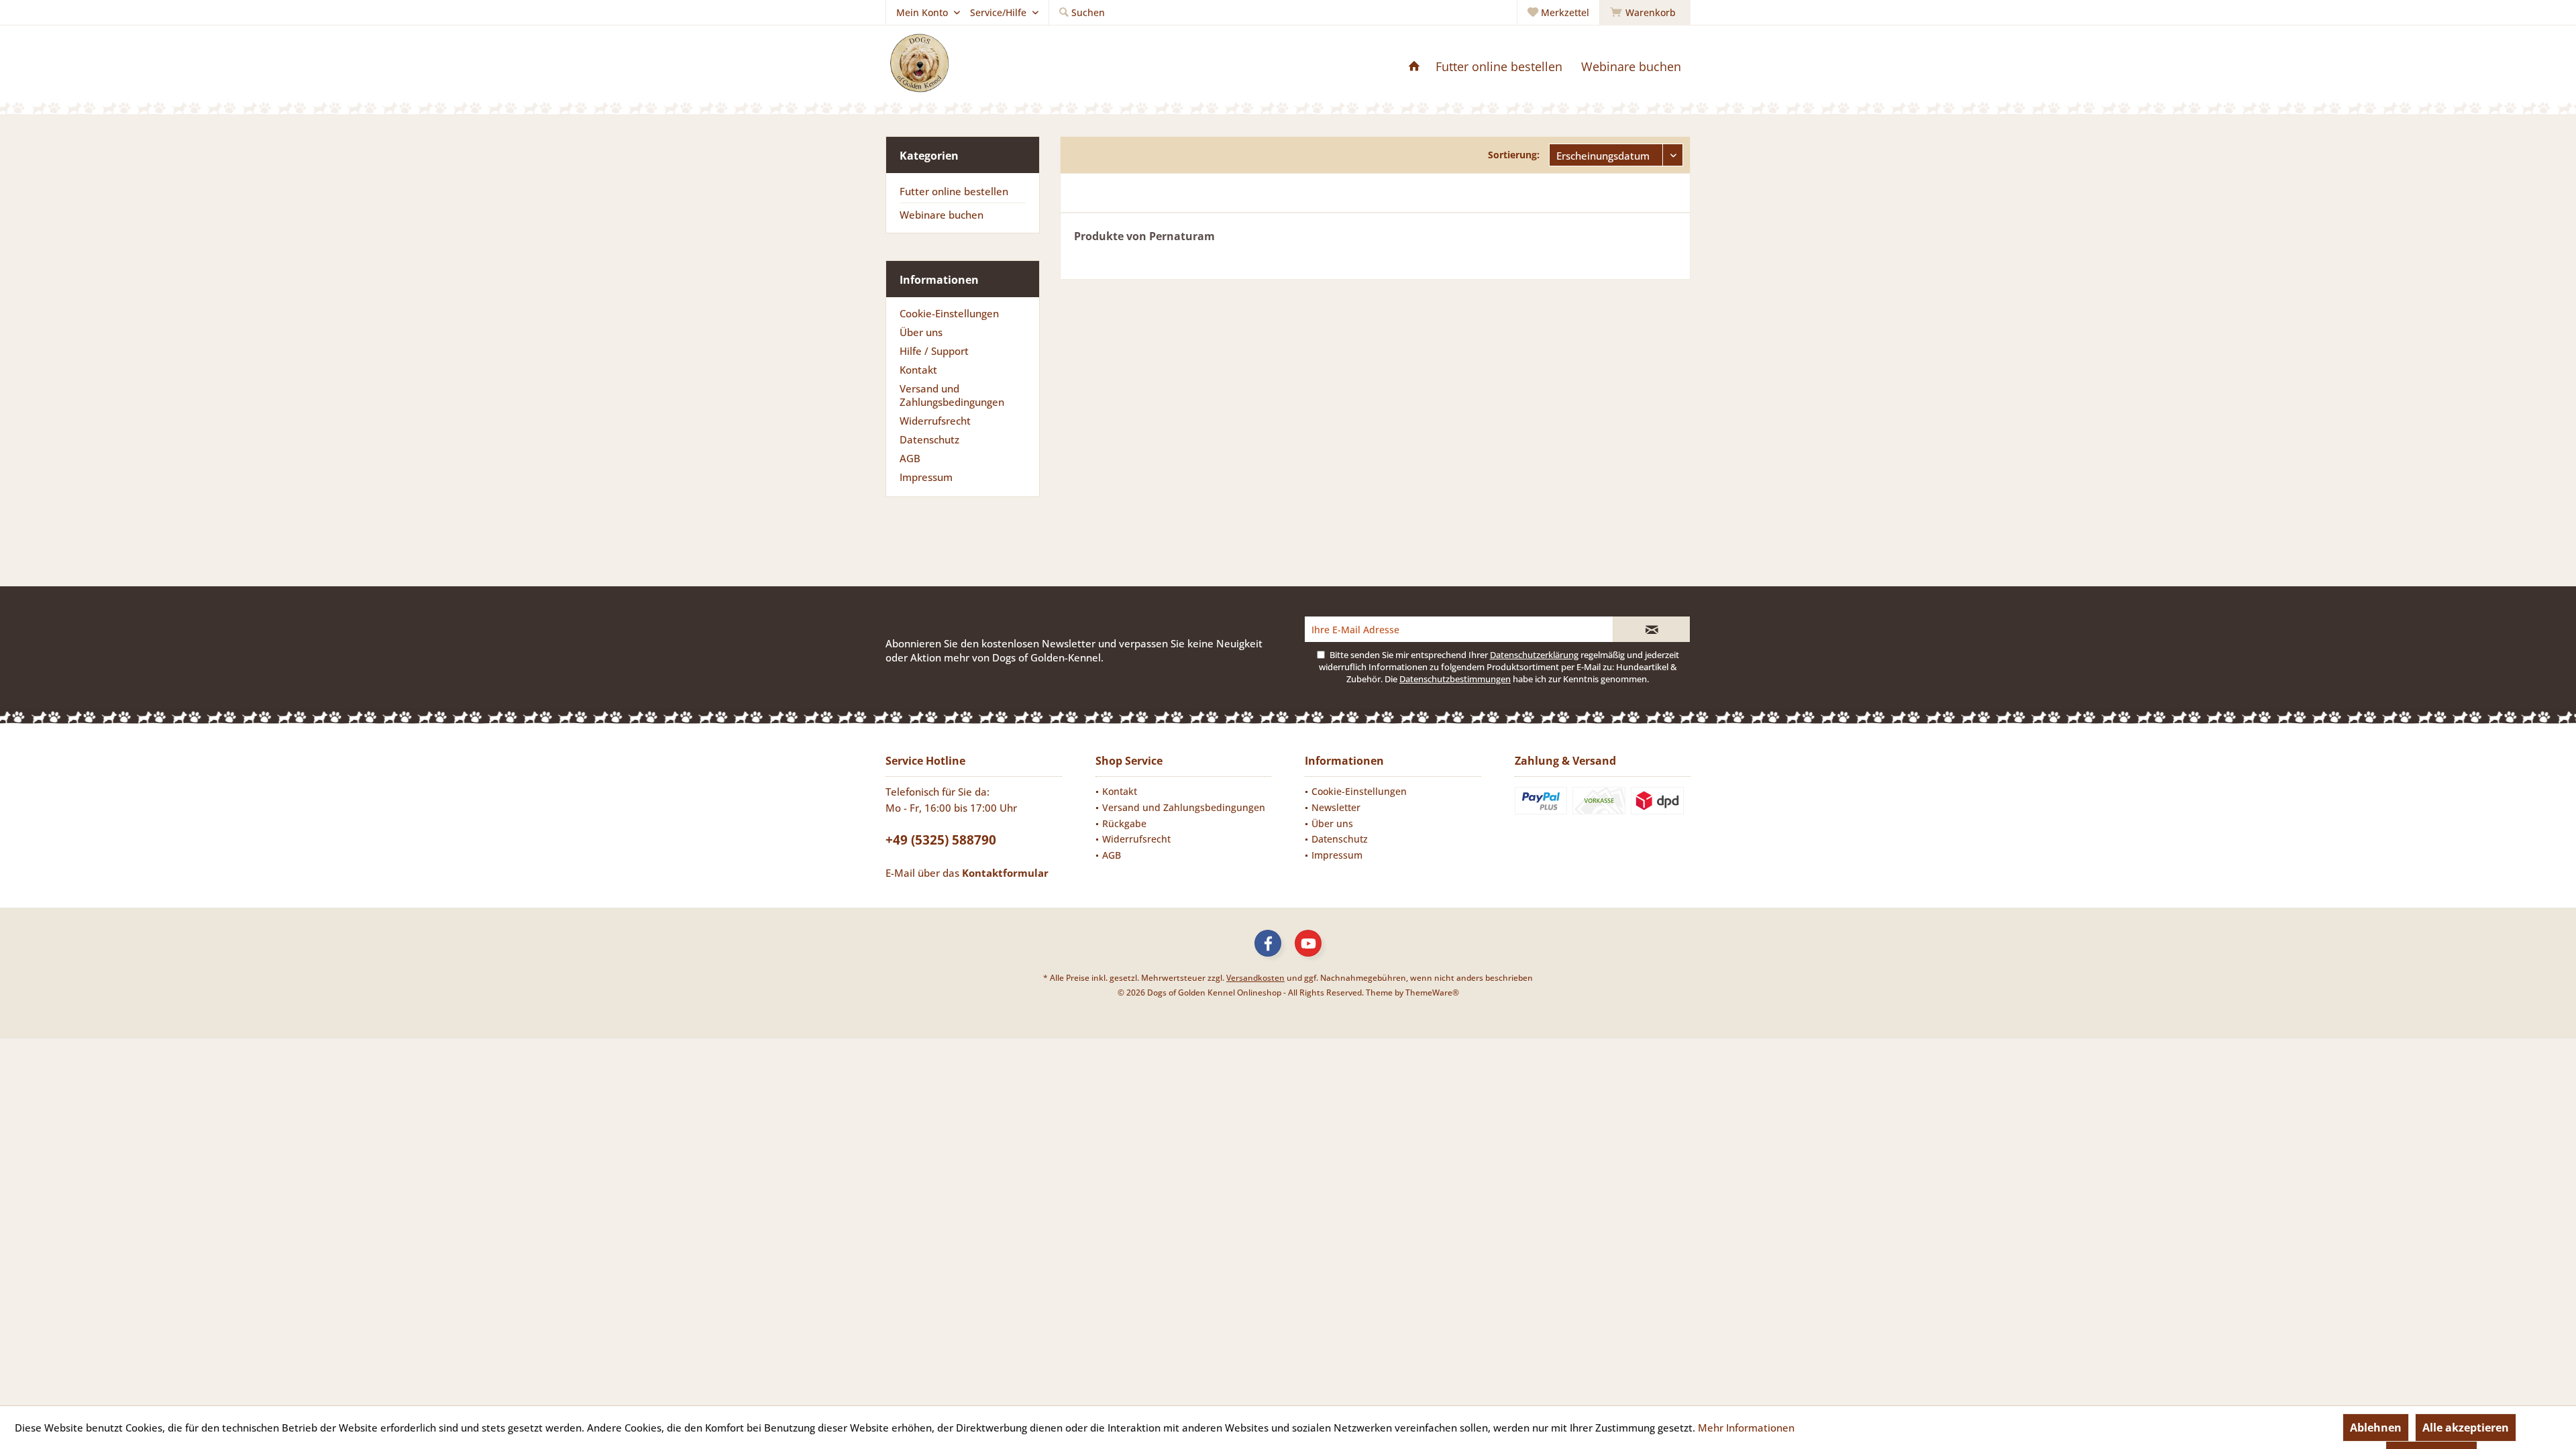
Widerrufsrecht (935, 421)
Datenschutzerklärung (1534, 655)
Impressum (926, 477)
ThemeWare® (1432, 992)
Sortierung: (1514, 155)
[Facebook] (1268, 943)
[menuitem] (1645, 13)
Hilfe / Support (934, 351)
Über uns (921, 332)
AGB (910, 458)
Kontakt (918, 370)
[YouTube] (1308, 943)
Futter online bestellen (954, 191)
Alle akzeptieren (2466, 1428)
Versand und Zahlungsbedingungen (952, 395)
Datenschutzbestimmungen (1455, 679)
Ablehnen (2376, 1428)
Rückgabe (1124, 823)
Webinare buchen (942, 215)
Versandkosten (1255, 978)
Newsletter (1336, 807)
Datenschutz (929, 439)
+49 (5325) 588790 (941, 840)
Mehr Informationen (1746, 1428)
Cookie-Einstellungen (949, 313)
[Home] (1414, 67)
